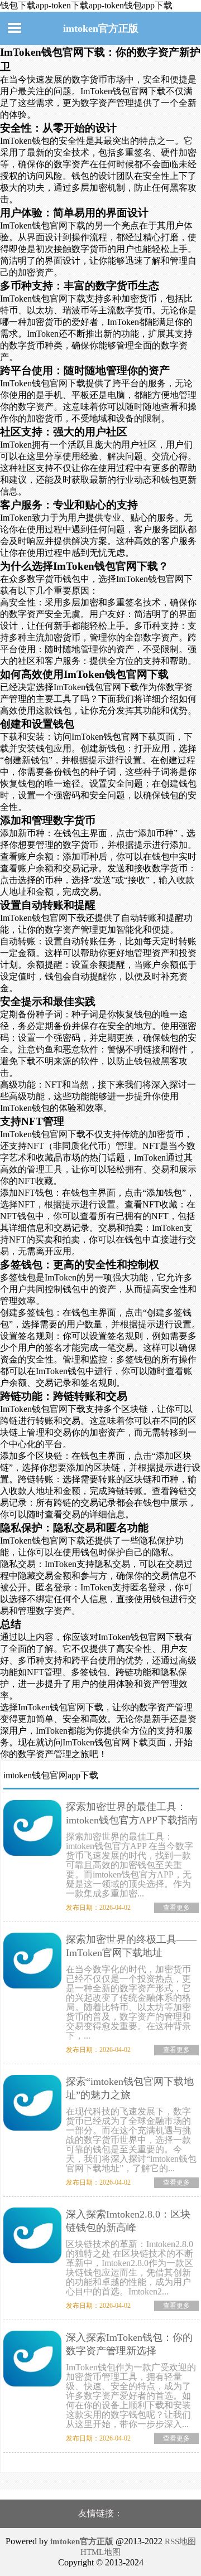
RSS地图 (180, 2541)
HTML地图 (100, 2552)
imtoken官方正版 (101, 28)
